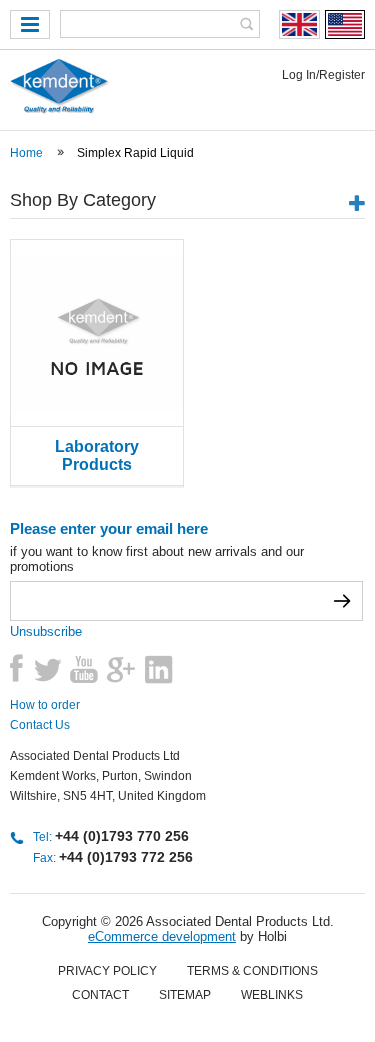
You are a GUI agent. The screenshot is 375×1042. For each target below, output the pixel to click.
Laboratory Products (97, 455)
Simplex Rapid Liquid (135, 153)
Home (26, 153)
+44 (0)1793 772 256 (126, 857)
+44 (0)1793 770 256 (122, 836)
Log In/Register (323, 75)
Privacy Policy (107, 971)
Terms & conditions (252, 971)
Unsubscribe (46, 631)
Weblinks (272, 995)
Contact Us (40, 725)
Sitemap (185, 995)
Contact (100, 995)
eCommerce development (162, 936)
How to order (45, 705)
